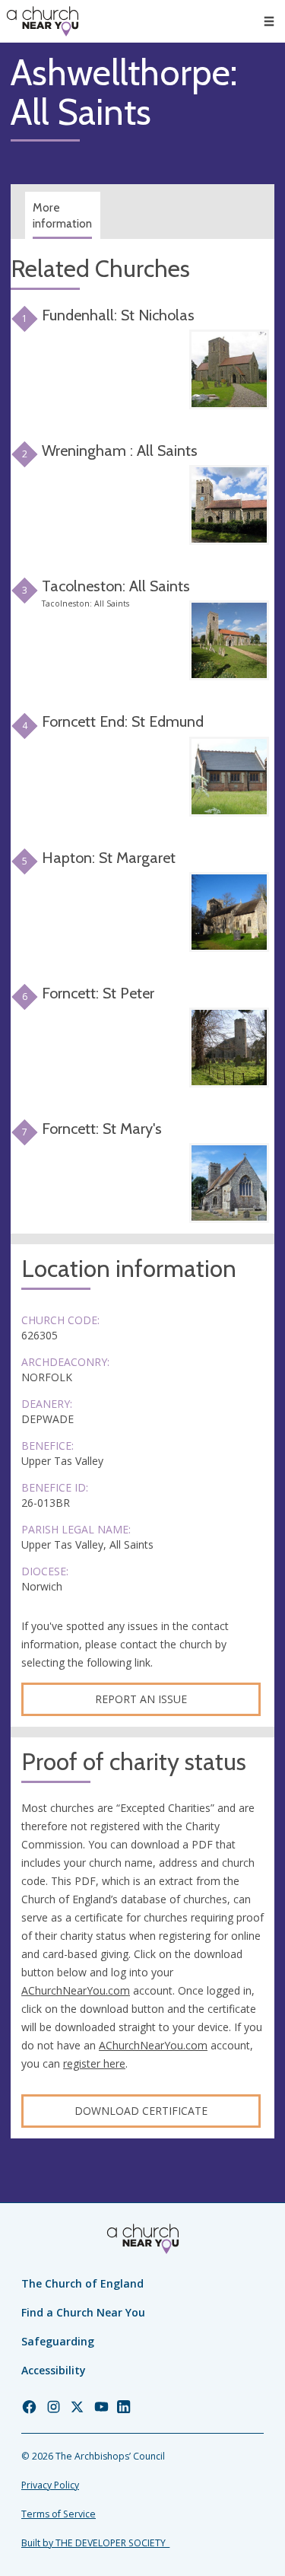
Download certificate (141, 2111)
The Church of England (82, 2283)
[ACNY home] (43, 21)
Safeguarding (58, 2341)
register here (94, 2063)
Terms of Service (59, 2514)
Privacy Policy (50, 2485)
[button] (269, 21)
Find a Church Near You (83, 2312)
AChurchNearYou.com (76, 1990)
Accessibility (54, 2370)
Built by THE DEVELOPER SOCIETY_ (95, 2543)
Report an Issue (141, 1699)
